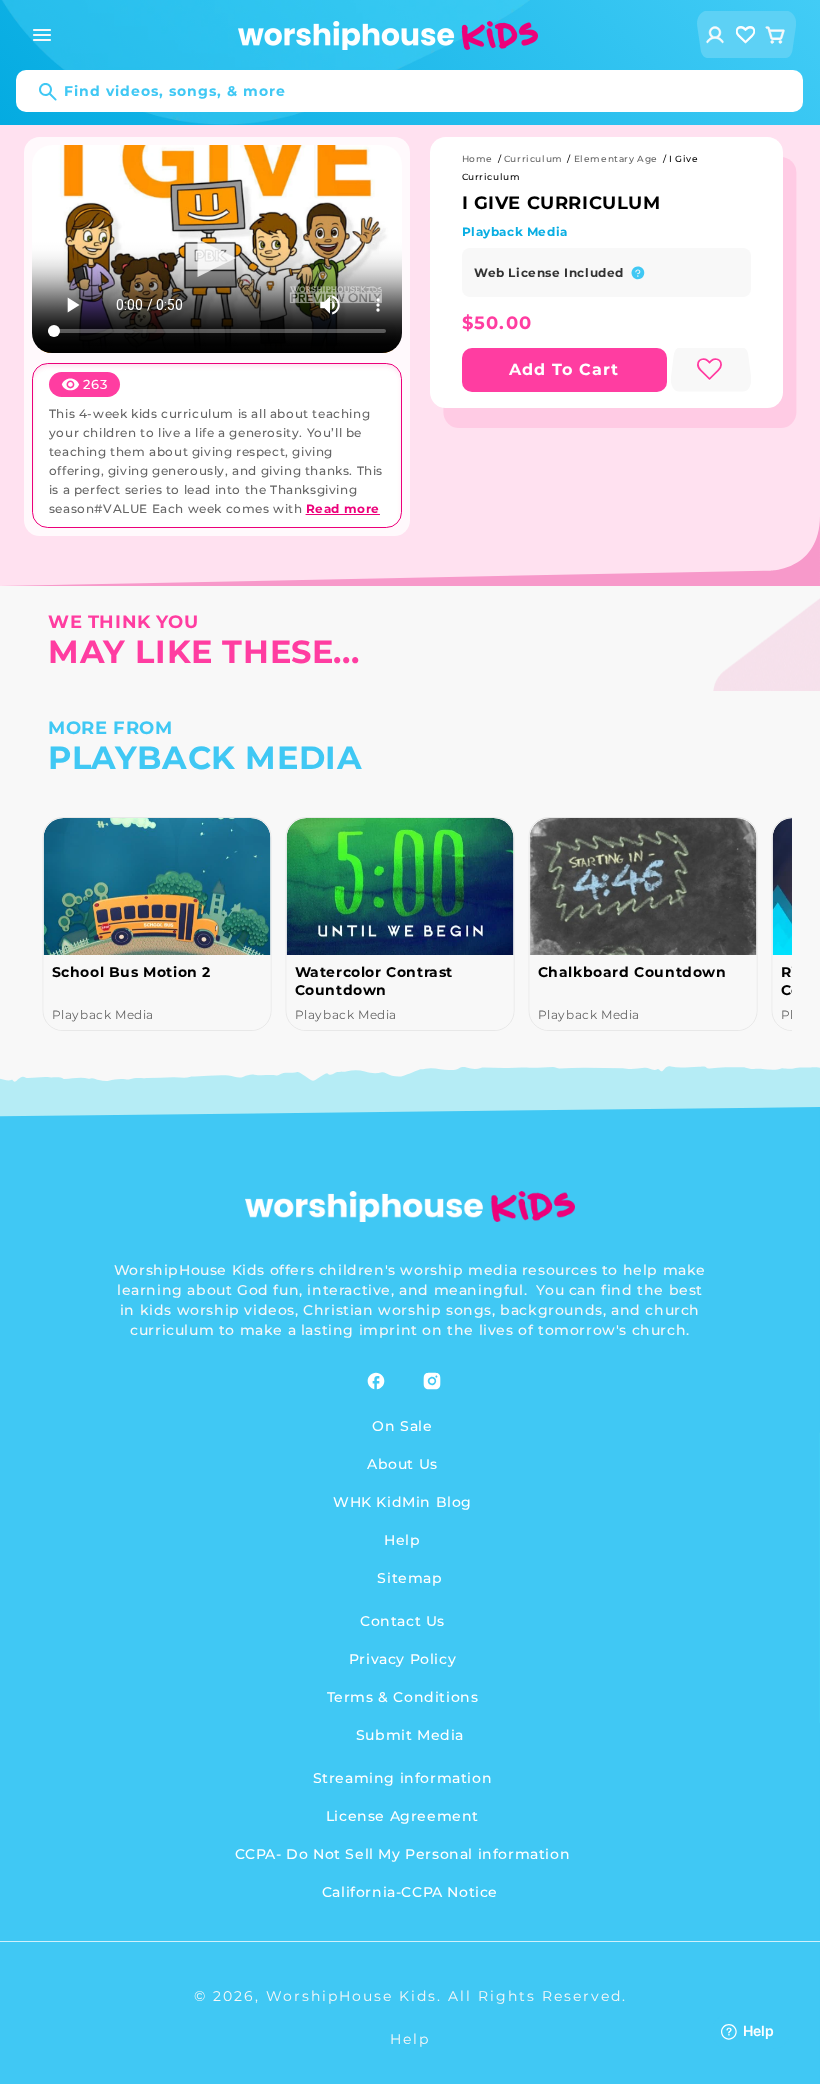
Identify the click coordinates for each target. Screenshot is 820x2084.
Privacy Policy (402, 1659)
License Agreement (402, 1816)
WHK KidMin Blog (402, 1502)
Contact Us (402, 1621)
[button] (42, 35)
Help (402, 1540)
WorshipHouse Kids (351, 1996)
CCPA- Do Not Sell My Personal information (403, 1854)
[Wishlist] (746, 34)
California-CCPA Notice (410, 1892)
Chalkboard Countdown (631, 972)
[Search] (38, 92)
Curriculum (533, 158)
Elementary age (616, 158)
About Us (402, 1464)
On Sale (402, 1426)
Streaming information (403, 1778)
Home (477, 158)
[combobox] (409, 91)
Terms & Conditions (403, 1697)
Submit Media (410, 1735)
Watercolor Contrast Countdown (373, 981)
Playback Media (515, 231)
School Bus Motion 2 (130, 972)
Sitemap (409, 1578)
